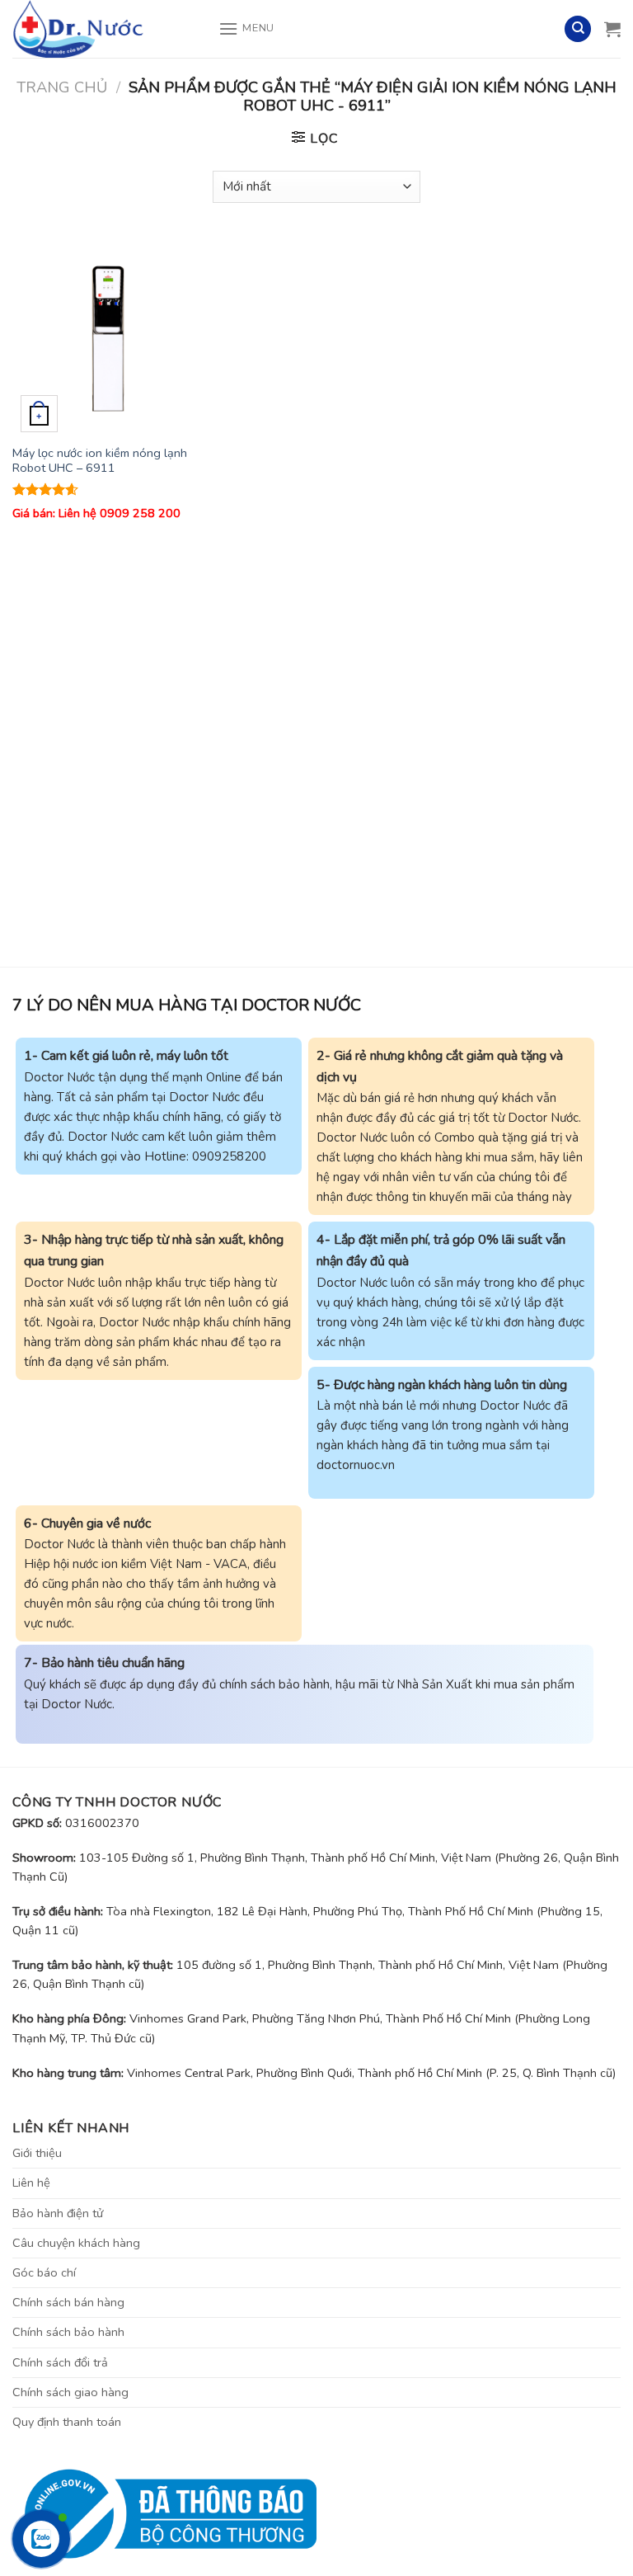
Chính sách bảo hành (68, 2332)
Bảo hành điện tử (58, 2213)
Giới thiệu (37, 2153)
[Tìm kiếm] (578, 29)
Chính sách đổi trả (60, 2362)
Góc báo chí (44, 2272)
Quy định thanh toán (67, 2422)
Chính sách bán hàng (68, 2302)
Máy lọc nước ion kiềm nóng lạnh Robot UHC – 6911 (100, 461)
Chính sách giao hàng (70, 2392)
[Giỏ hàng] (612, 29)
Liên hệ (31, 2183)
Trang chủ (62, 87)
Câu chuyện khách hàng (76, 2243)
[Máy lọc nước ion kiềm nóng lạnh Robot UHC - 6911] (108, 336)
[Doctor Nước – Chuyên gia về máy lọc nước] (103, 29)
